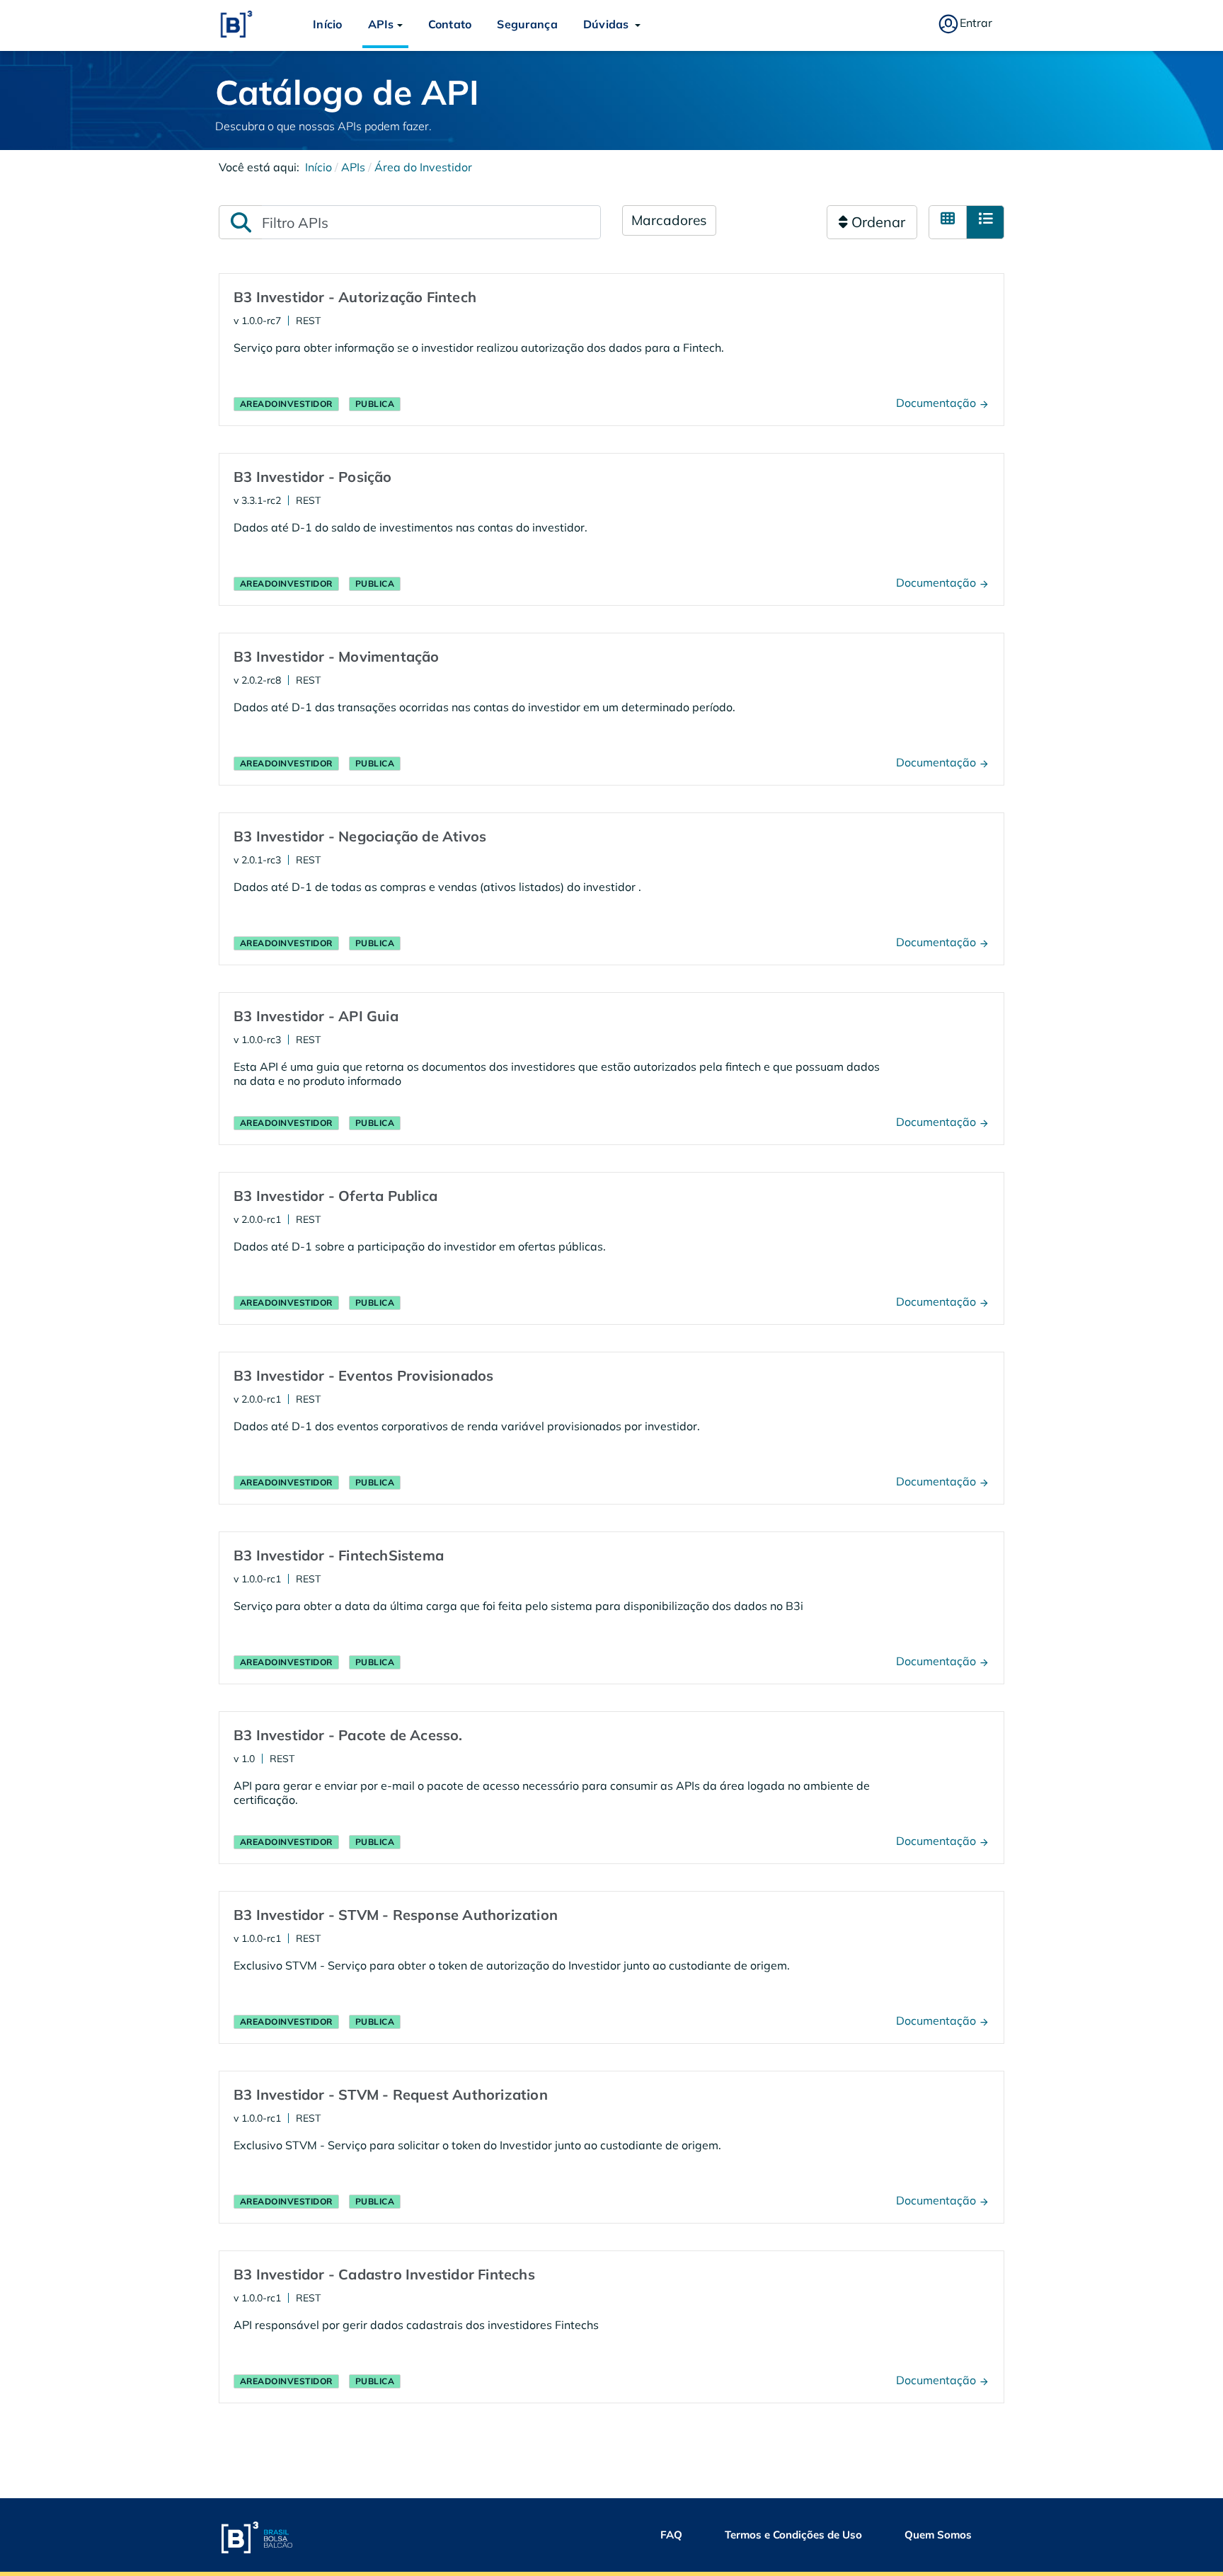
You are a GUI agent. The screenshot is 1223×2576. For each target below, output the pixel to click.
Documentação (937, 403)
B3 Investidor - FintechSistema (339, 1555)
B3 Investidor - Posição (313, 477)
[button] (385, 24)
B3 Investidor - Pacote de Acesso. (348, 1735)
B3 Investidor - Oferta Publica (335, 1196)
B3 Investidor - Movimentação (337, 656)
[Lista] (985, 222)
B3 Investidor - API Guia (316, 1016)
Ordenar (877, 222)
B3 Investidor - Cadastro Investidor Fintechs (384, 2274)
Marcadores (669, 220)
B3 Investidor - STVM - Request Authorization (391, 2094)
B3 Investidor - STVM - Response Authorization (396, 1915)
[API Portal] (236, 24)
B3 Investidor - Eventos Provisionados (363, 1375)
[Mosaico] (948, 222)
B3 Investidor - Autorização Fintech (355, 297)
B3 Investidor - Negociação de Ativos (360, 836)
